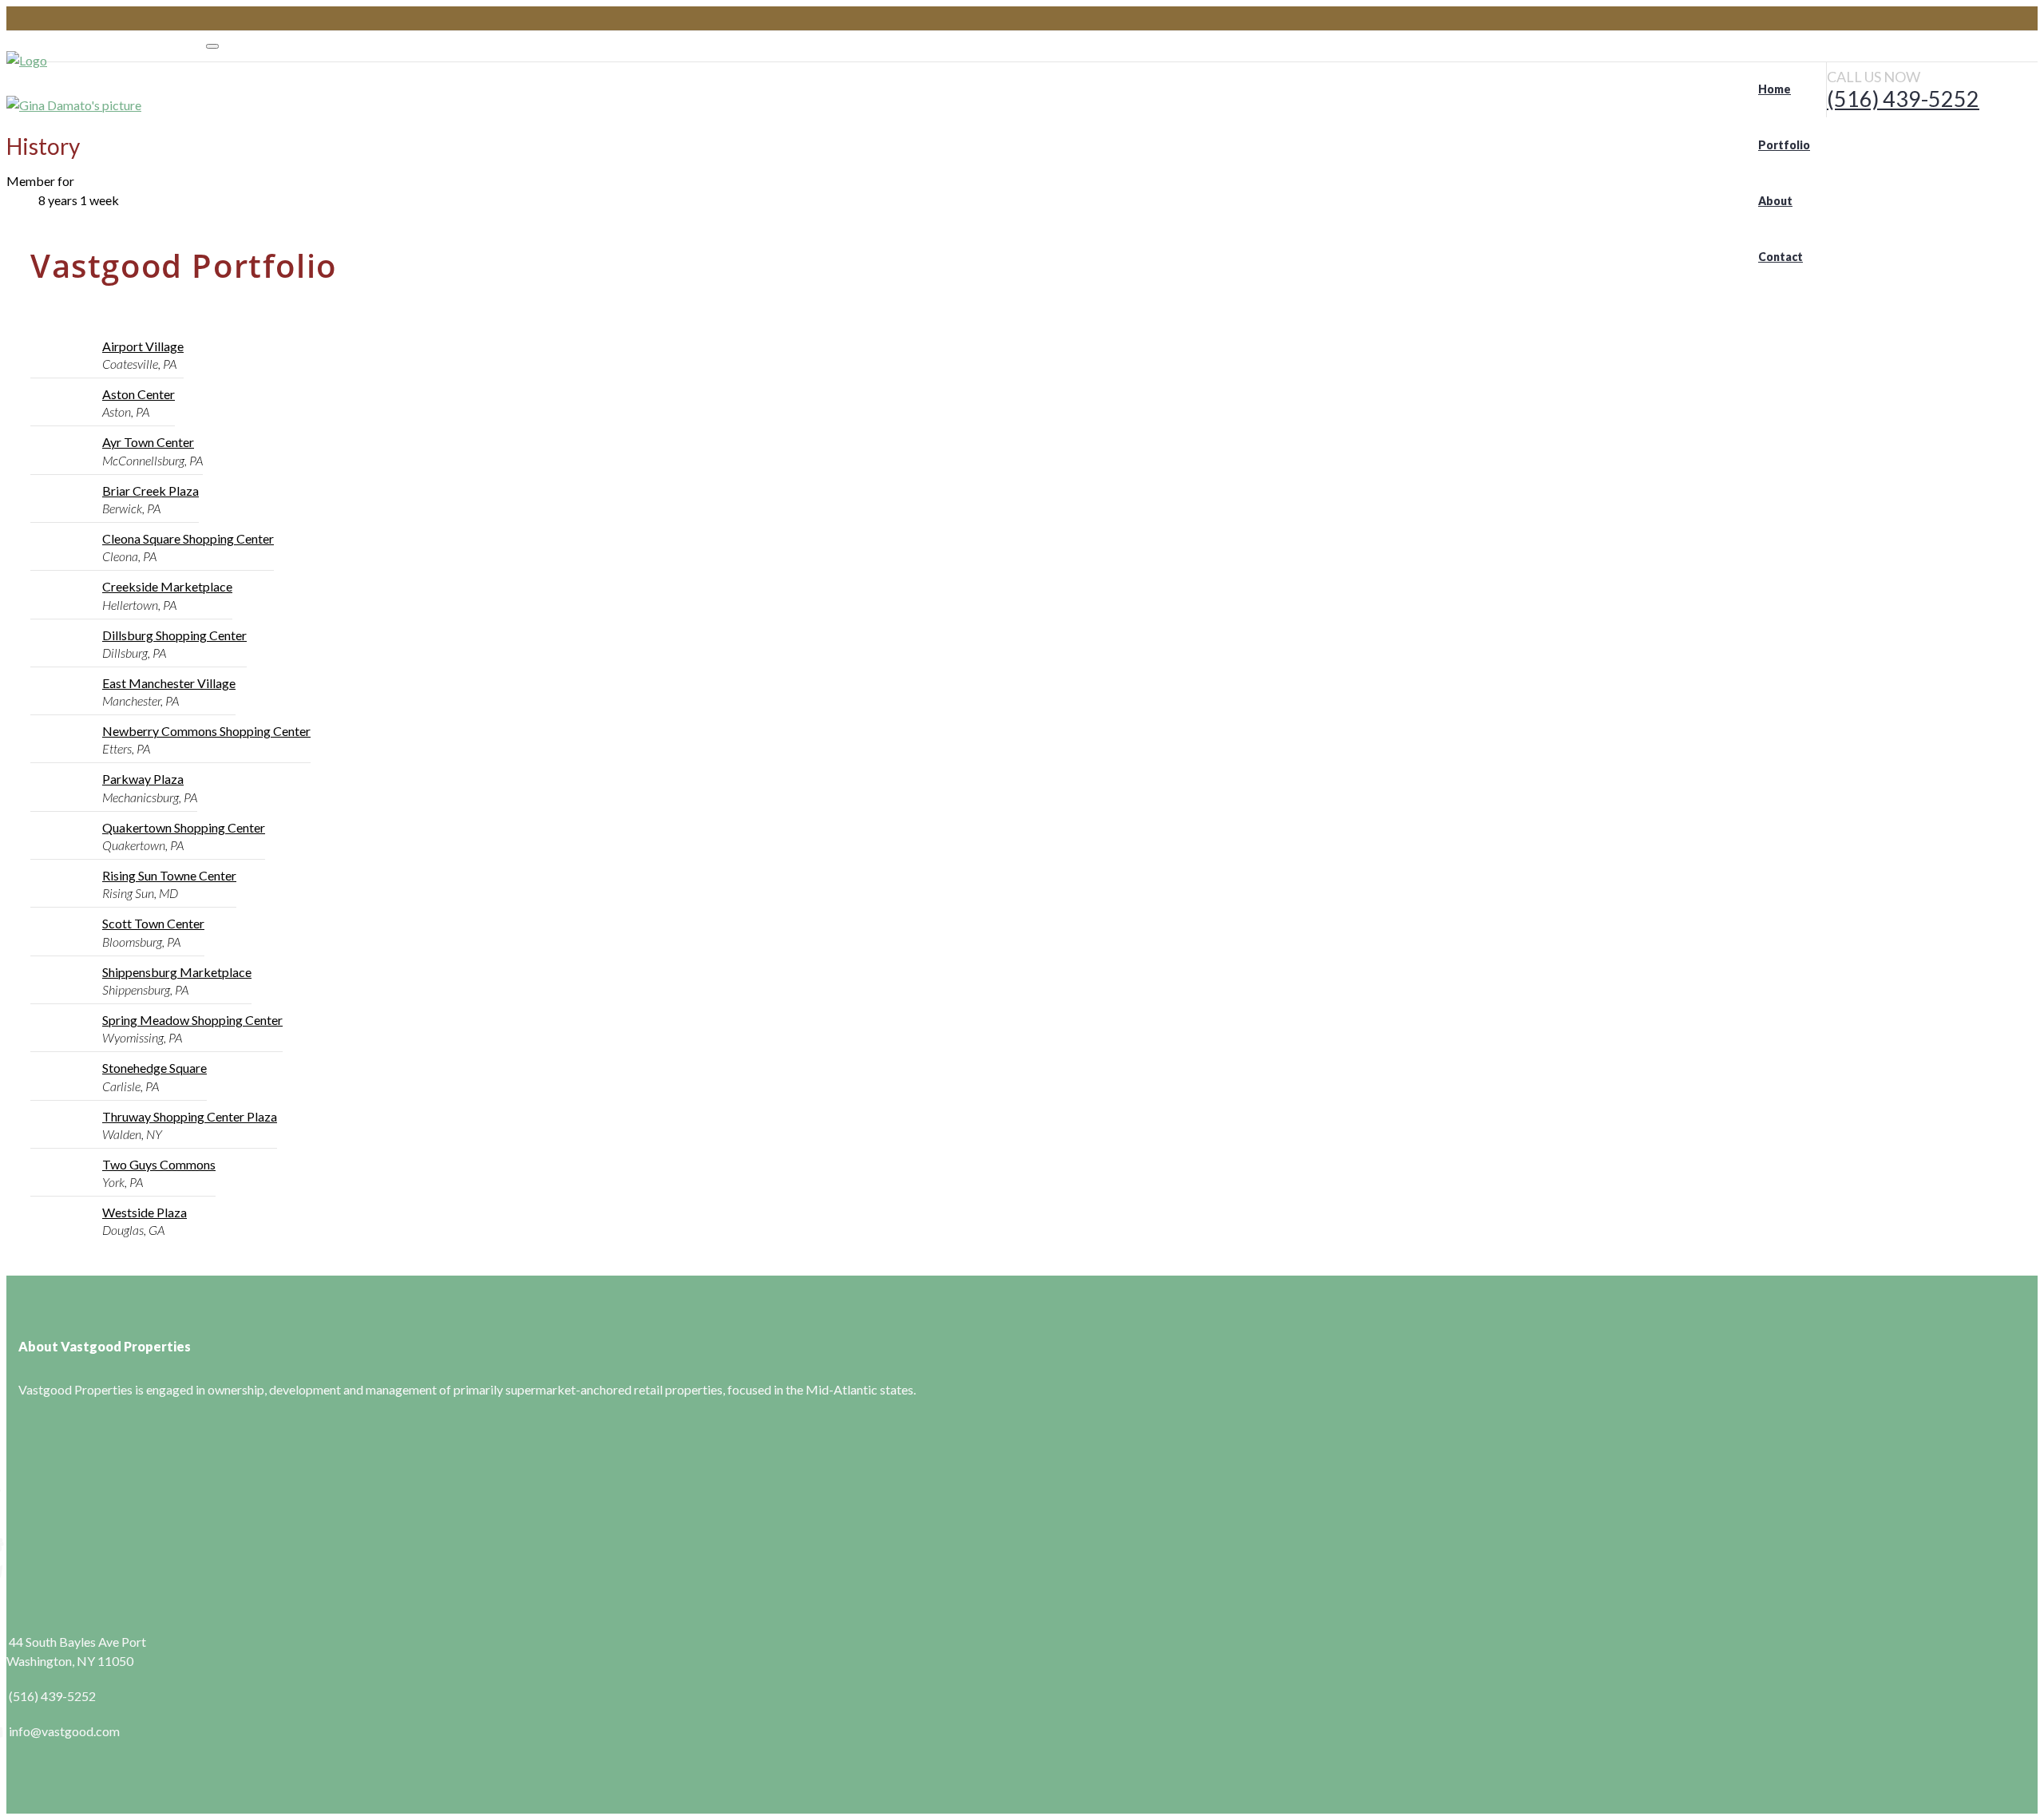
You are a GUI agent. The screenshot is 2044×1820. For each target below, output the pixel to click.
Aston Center (139, 394)
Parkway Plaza (143, 779)
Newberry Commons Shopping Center (206, 731)
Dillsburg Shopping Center (174, 635)
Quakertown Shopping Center (184, 827)
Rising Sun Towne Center (169, 875)
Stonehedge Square (154, 1068)
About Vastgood (52, 1544)
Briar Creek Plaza (151, 491)
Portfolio (32, 1517)
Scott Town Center (153, 923)
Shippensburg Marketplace (177, 972)
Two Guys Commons (159, 1164)
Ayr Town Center (148, 442)
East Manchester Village (169, 683)
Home (24, 1490)
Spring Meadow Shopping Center (192, 1020)
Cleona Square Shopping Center (188, 538)
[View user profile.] (74, 103)
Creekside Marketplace (167, 586)
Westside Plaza (145, 1212)
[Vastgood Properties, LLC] (106, 59)
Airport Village (143, 346)
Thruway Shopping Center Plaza (190, 1116)
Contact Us (38, 1571)
